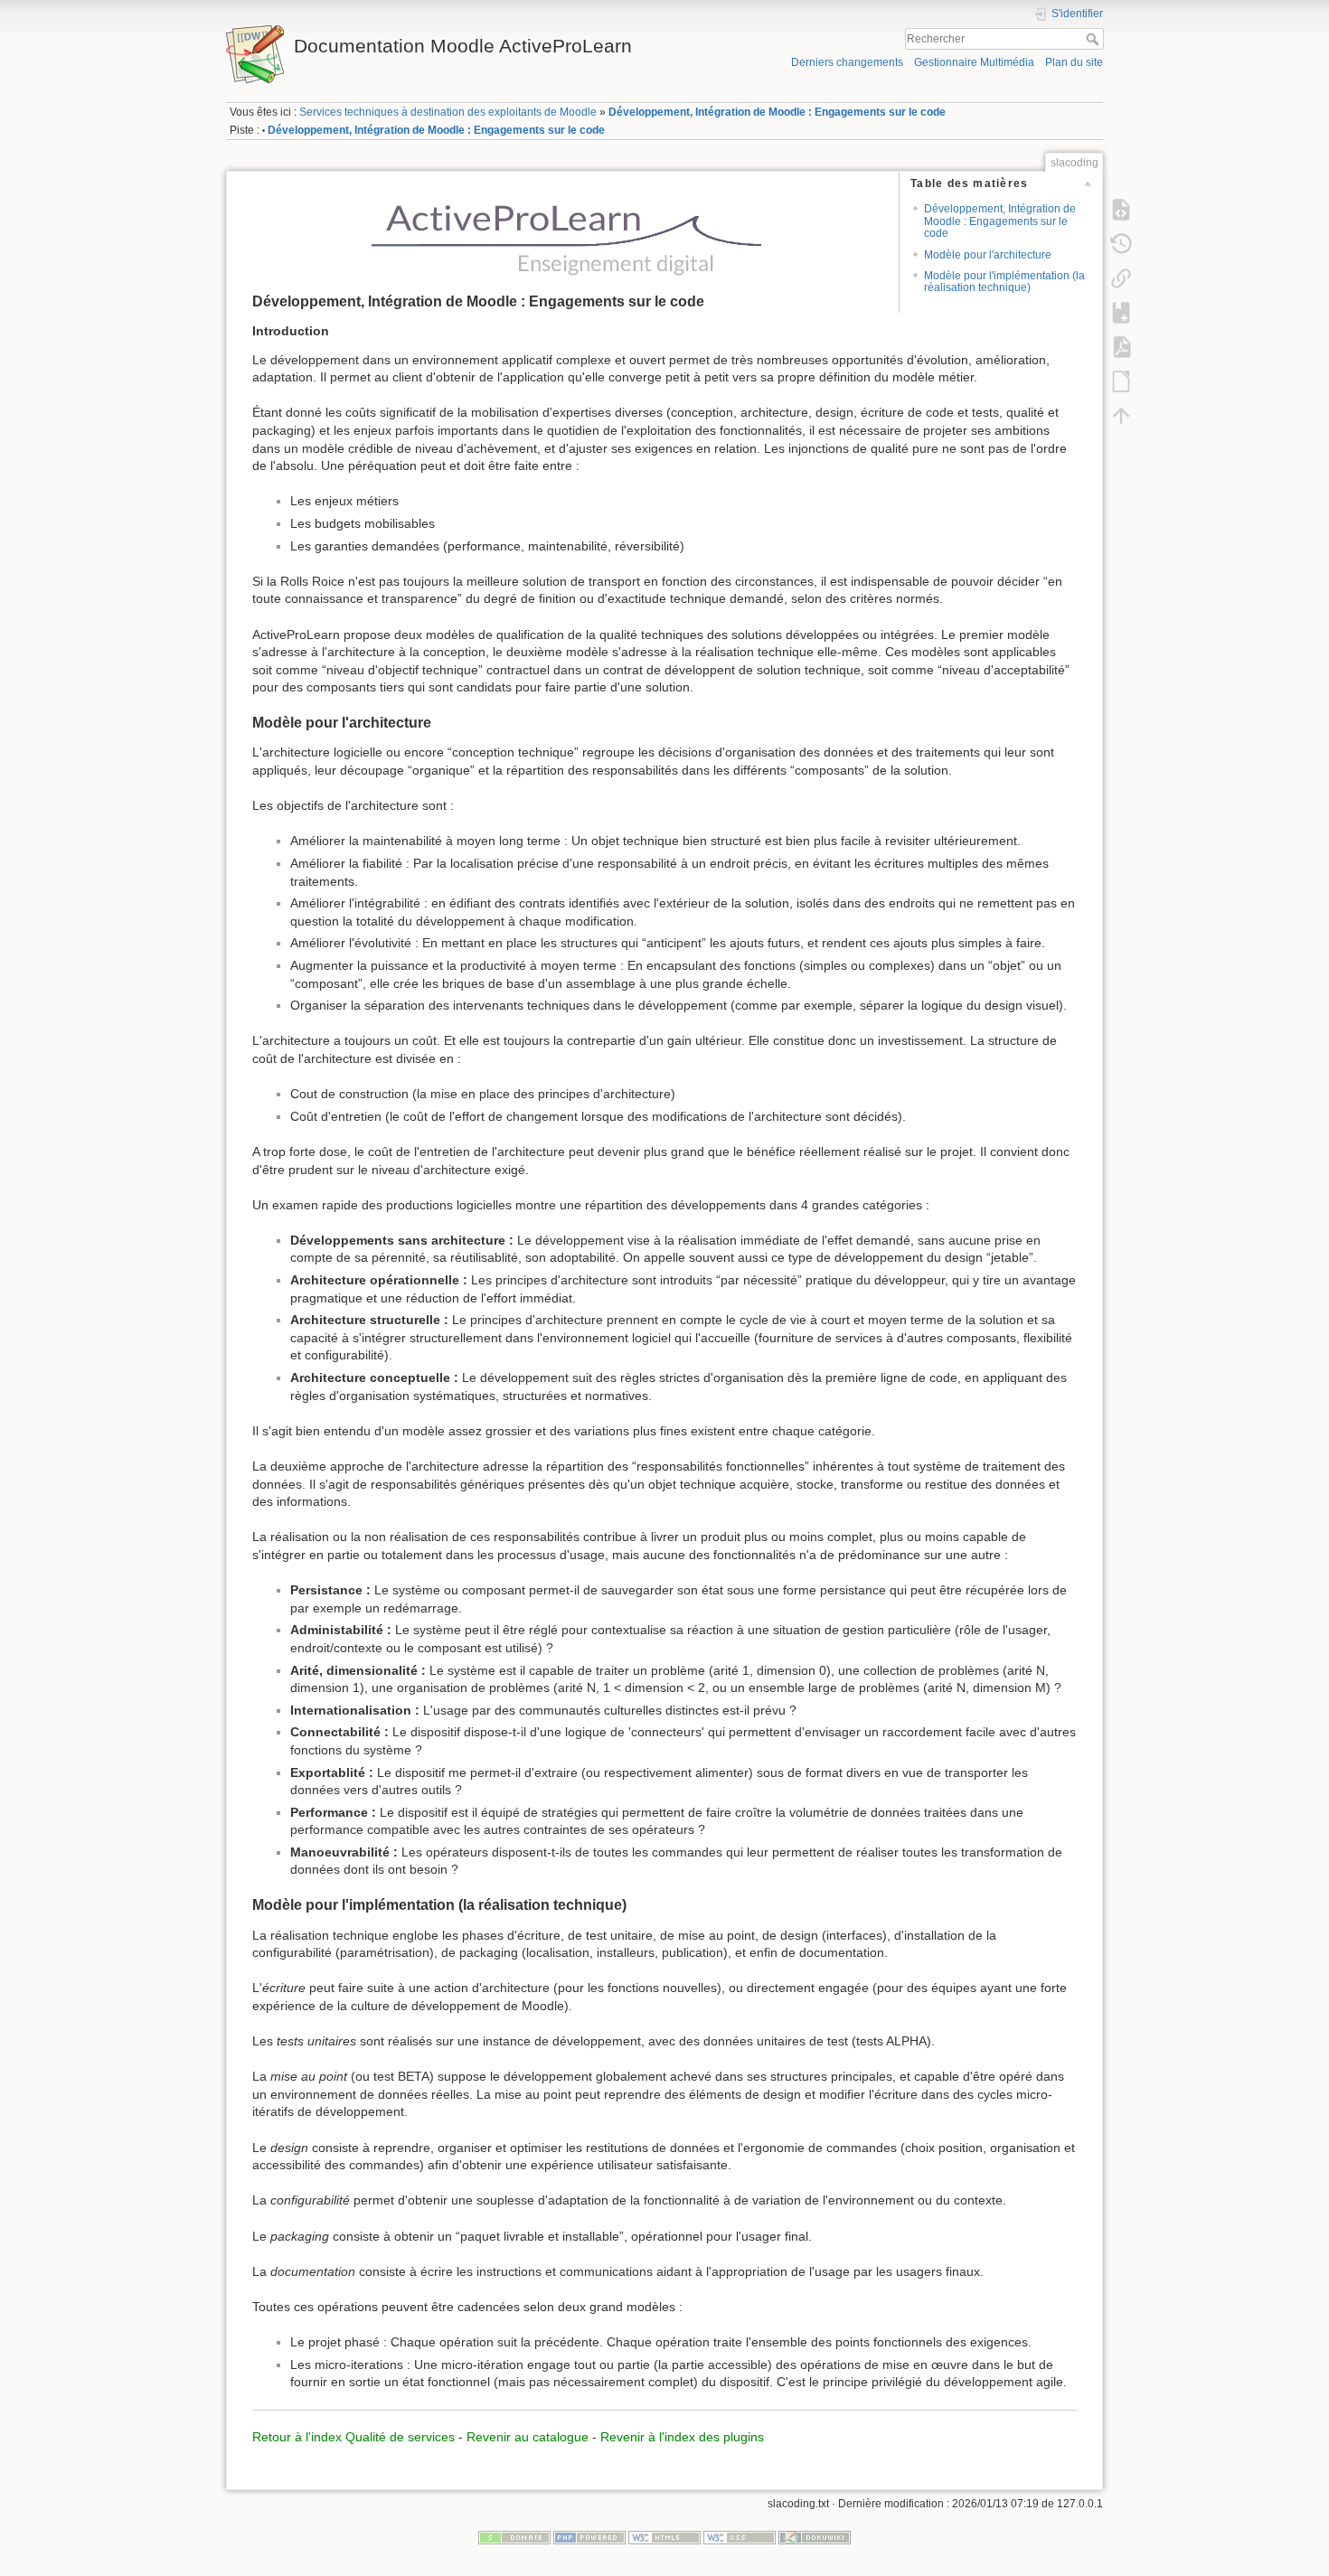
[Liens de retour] (1121, 277)
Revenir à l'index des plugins (682, 2437)
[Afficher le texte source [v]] (1121, 209)
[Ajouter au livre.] (1121, 312)
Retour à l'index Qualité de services (353, 2437)
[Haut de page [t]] (1121, 415)
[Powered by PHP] (589, 2537)
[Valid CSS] (740, 2537)
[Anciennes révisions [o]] (1121, 243)
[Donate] (514, 2537)
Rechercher (1094, 39)
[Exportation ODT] (1121, 381)
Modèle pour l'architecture (988, 255)
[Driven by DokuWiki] (815, 2537)
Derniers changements (847, 62)
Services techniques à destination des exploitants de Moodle (448, 112)
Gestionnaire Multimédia (974, 62)
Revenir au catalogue (528, 2437)
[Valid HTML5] (664, 2537)
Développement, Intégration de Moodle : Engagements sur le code (777, 112)
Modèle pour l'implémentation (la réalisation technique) (1004, 282)
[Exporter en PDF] (1121, 346)
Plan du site (1074, 62)
